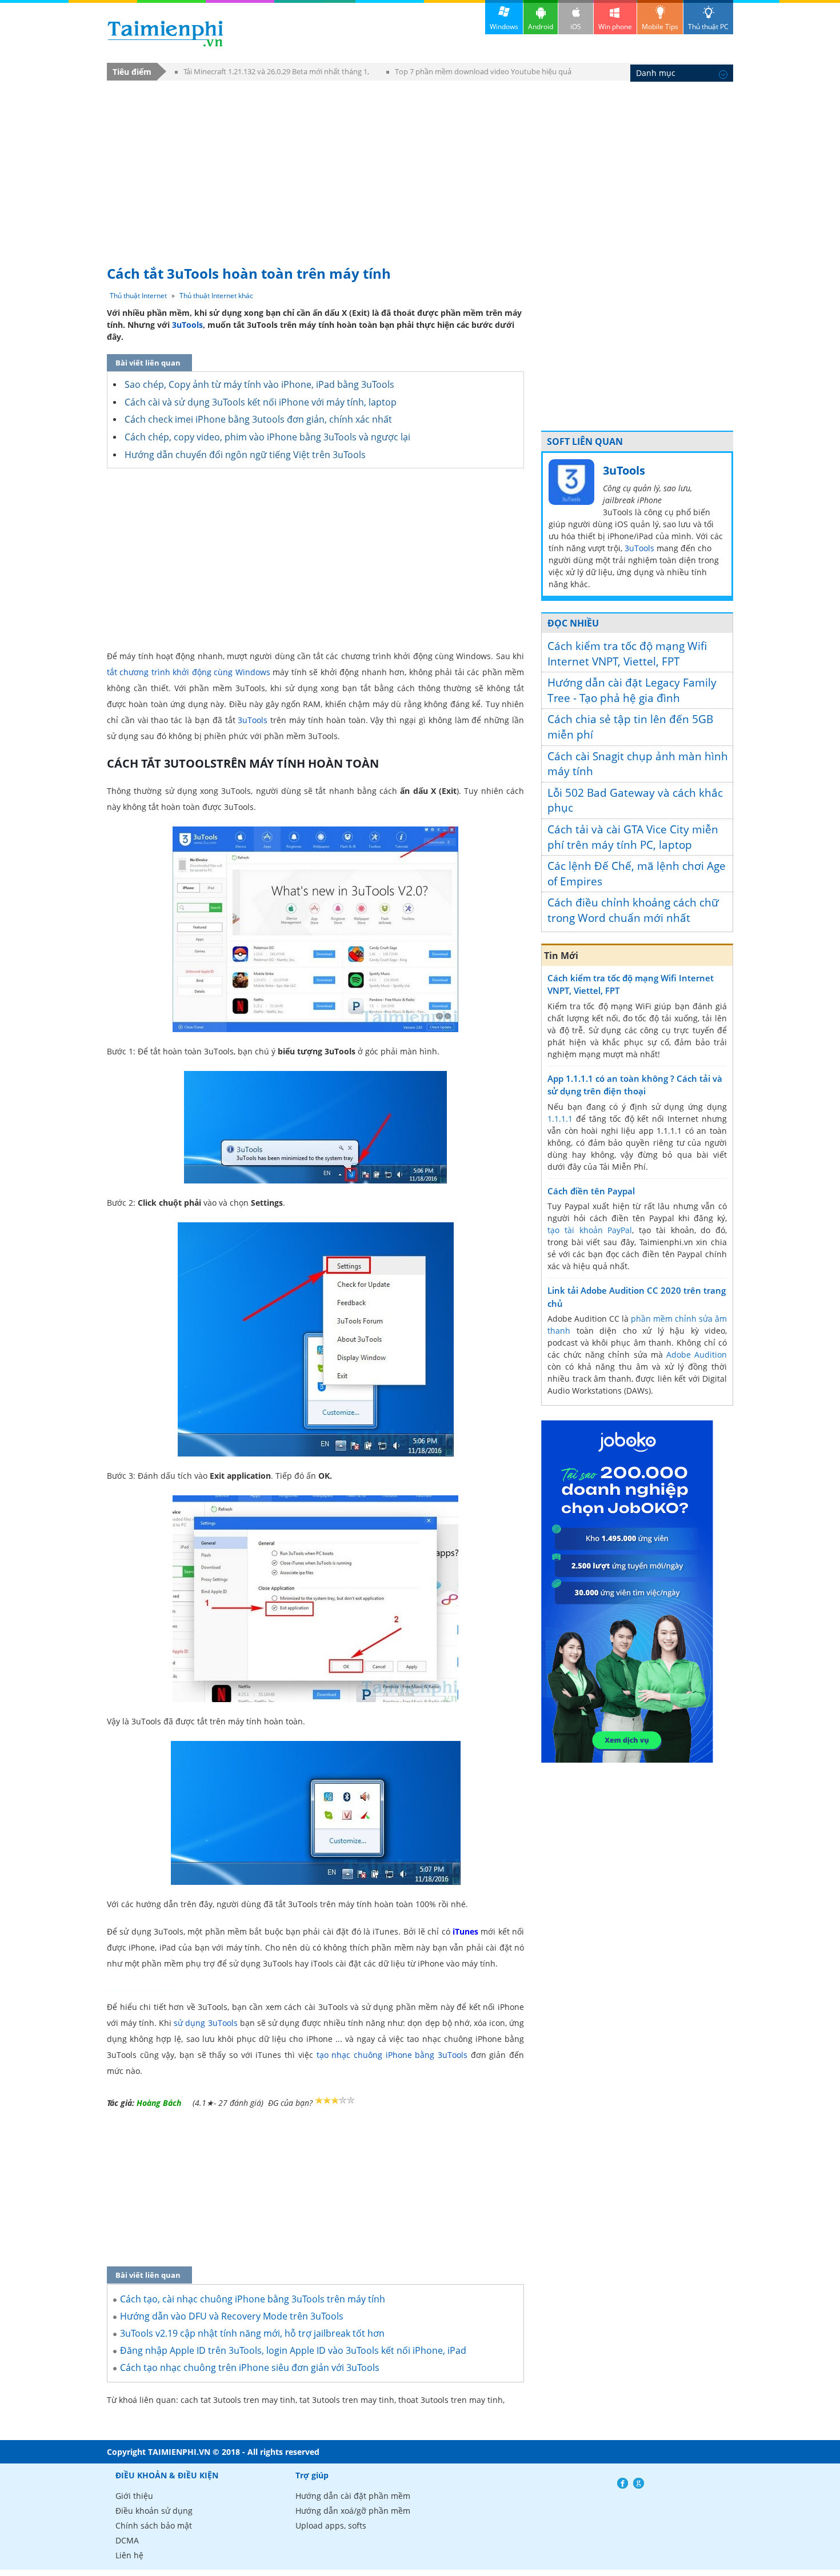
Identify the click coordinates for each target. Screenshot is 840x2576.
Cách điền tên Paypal (591, 1191)
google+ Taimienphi (639, 2483)
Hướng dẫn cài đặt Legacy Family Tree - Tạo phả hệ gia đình (632, 690)
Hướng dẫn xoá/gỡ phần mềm (353, 2511)
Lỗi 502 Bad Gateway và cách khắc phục (635, 801)
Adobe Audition (697, 1355)
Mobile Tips (660, 27)
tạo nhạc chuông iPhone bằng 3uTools (392, 2055)
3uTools (187, 325)
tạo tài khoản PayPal (590, 1230)
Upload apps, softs (331, 2525)
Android (541, 27)
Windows (504, 27)
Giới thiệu (134, 2496)
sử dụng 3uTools (207, 2023)
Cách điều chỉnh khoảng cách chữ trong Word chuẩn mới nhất (633, 910)
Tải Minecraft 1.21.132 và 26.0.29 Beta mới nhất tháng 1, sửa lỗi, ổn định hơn (272, 73)
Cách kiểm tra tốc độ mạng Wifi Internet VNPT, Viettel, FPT (627, 654)
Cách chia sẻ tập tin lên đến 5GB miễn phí (630, 727)
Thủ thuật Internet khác (216, 296)
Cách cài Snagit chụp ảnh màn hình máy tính (638, 764)
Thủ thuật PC (708, 27)
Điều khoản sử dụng (154, 2511)
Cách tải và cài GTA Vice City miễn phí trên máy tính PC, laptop (633, 837)
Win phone (615, 27)
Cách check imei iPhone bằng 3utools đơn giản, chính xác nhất (258, 419)
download (165, 33)
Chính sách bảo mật (154, 2525)
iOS (576, 27)
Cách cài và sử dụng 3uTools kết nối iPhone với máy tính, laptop (261, 402)
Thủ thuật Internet (138, 296)
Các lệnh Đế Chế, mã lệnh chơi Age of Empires (637, 874)
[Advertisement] (420, 167)
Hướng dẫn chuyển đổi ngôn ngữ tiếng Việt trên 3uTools (245, 455)
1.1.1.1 (560, 1119)
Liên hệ (129, 2555)
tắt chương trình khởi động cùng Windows (189, 672)
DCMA (127, 2540)
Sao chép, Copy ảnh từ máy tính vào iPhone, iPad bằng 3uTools (259, 384)
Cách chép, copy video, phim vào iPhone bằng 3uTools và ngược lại (267, 437)
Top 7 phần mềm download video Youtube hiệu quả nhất (479, 73)
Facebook (623, 2483)
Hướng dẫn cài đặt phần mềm (353, 2496)
